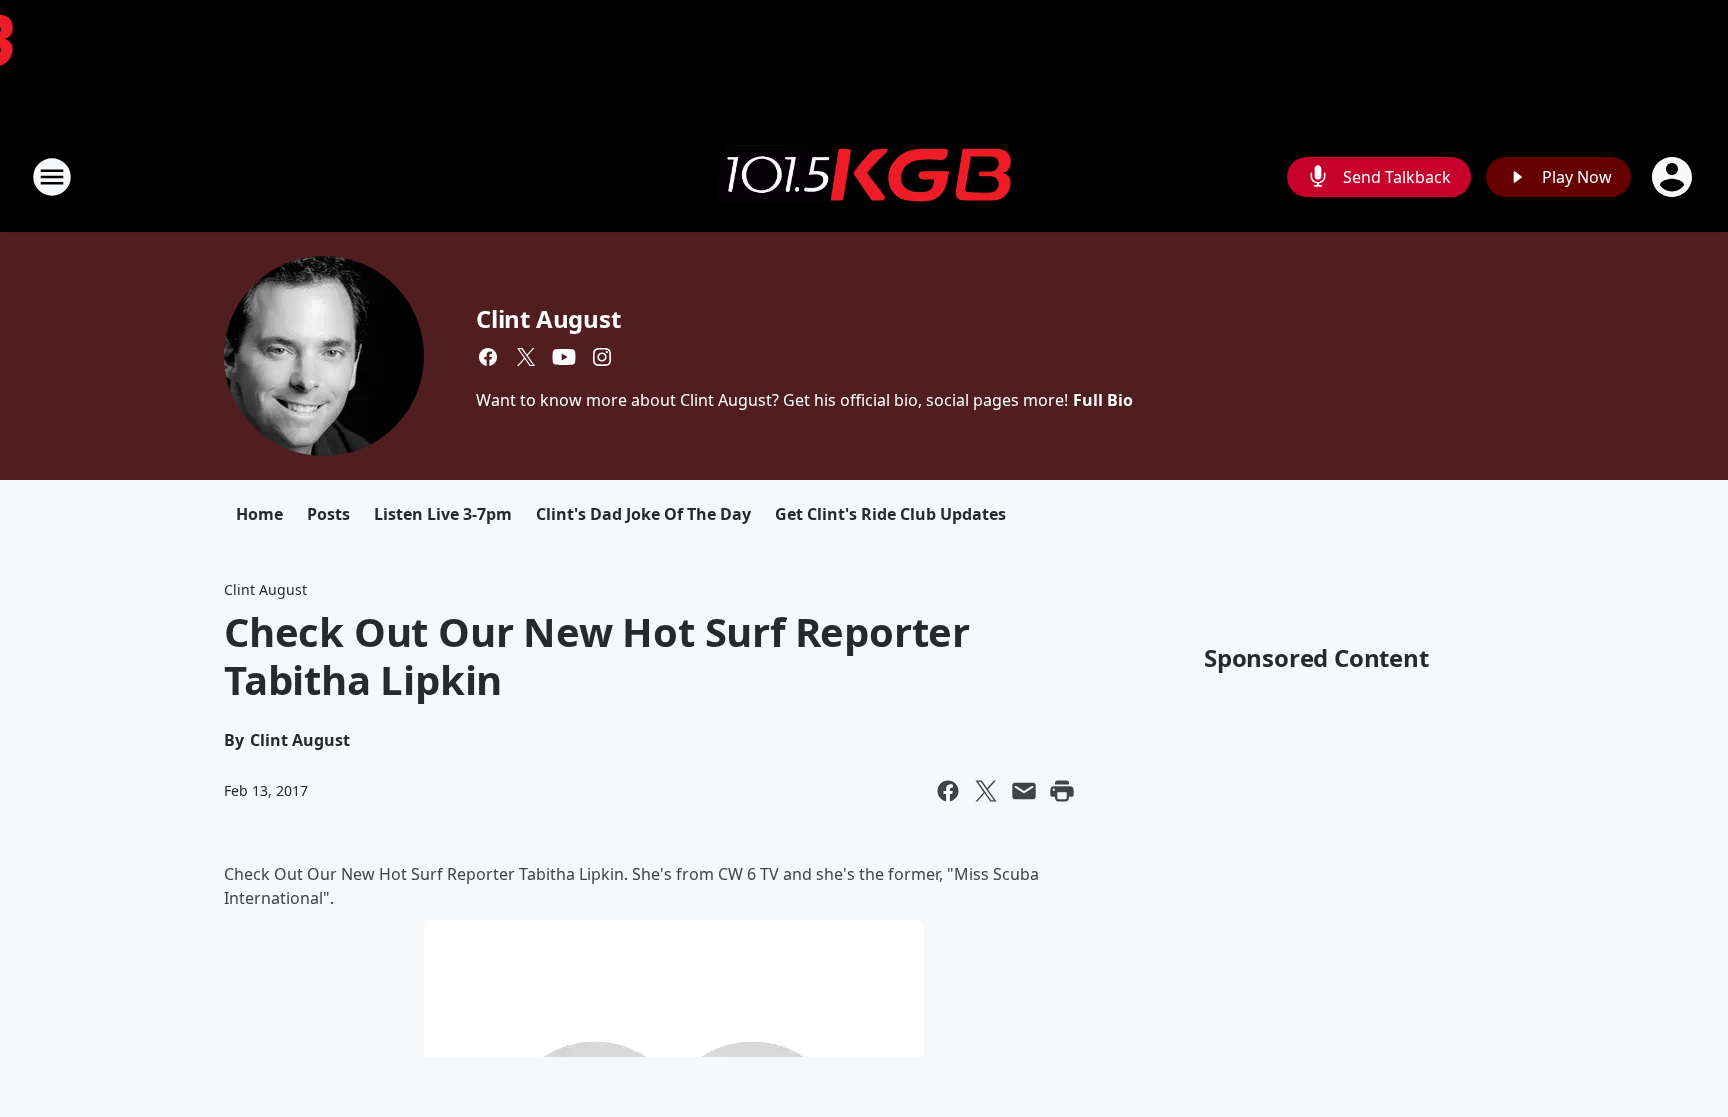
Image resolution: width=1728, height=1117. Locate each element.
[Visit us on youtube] (564, 357)
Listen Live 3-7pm (443, 514)
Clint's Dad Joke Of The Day (643, 514)
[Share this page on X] (986, 791)
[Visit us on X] (526, 357)
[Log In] (1674, 177)
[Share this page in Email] (1024, 791)
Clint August (548, 318)
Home (259, 514)
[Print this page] (1062, 791)
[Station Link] (864, 177)
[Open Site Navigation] (52, 177)
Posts (328, 514)
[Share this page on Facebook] (948, 791)
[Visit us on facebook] (488, 357)
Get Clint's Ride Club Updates (890, 514)
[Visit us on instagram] (602, 357)
